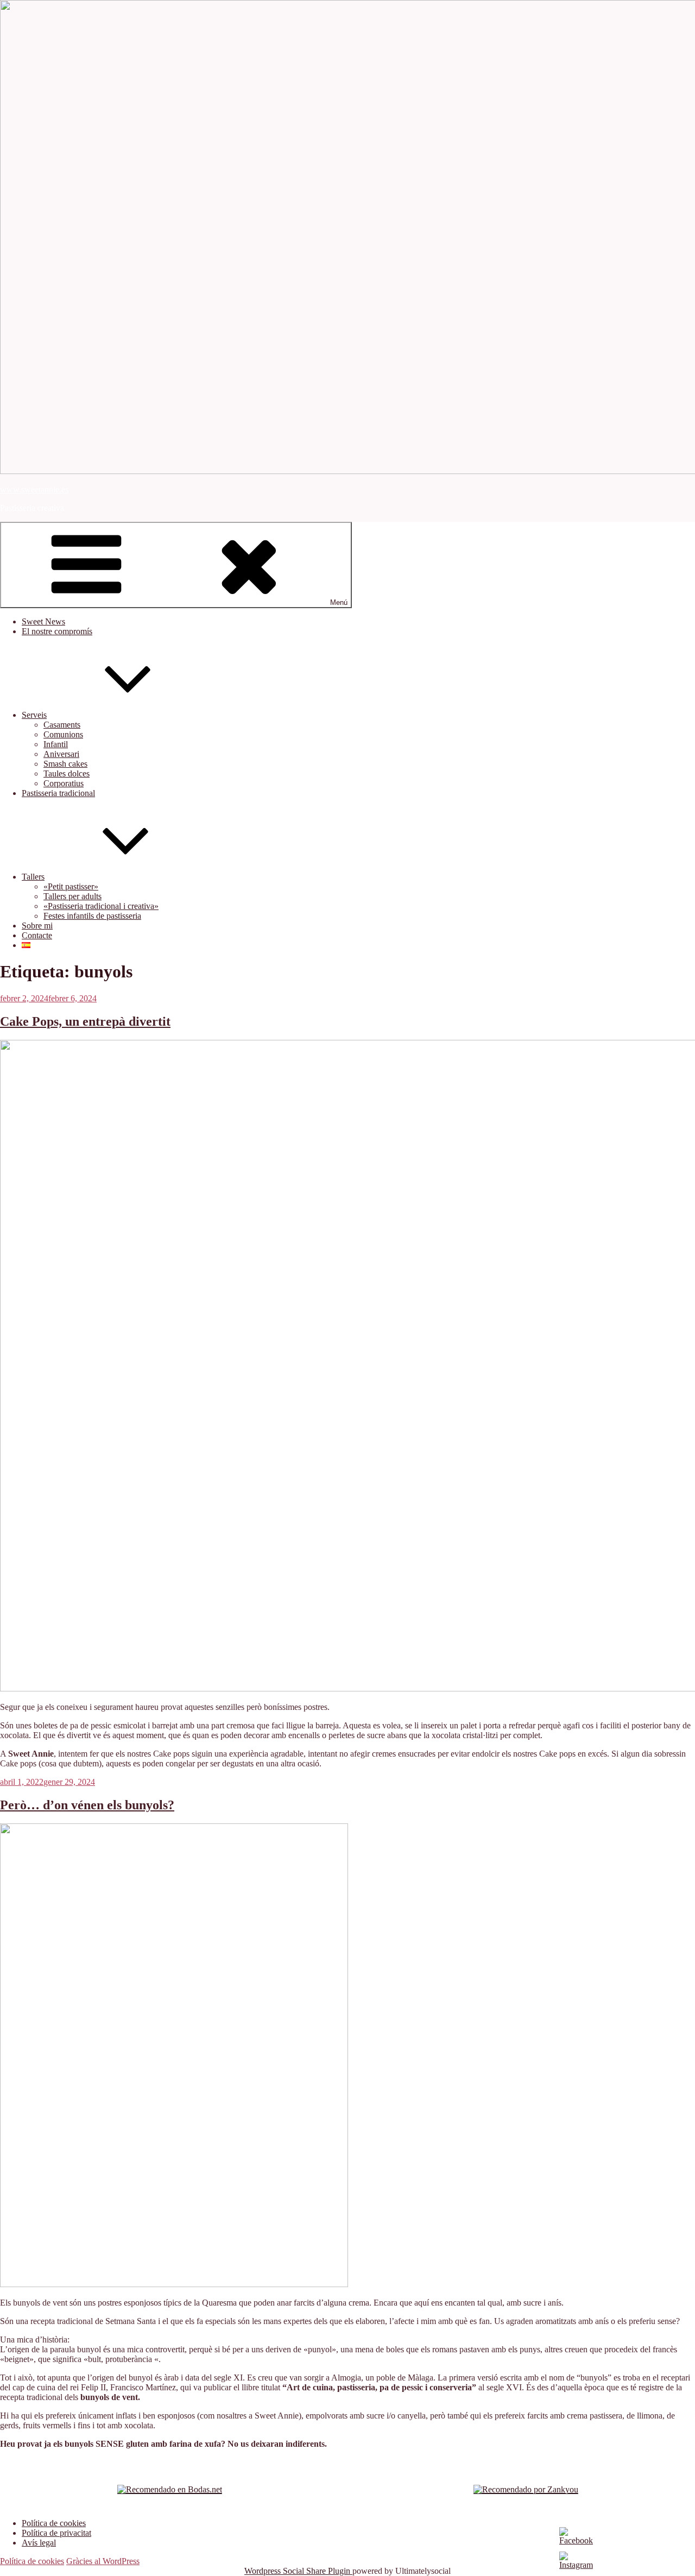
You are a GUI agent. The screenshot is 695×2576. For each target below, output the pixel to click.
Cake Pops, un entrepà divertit (85, 1021)
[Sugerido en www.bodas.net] (170, 2489)
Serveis (34, 715)
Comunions (63, 734)
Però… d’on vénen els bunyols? (87, 1805)
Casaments (62, 725)
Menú (339, 602)
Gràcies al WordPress (103, 2561)
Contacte (37, 935)
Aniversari (61, 754)
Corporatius (64, 783)
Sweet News (43, 621)
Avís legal (39, 2543)
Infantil (56, 744)
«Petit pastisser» (71, 886)
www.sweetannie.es (34, 490)
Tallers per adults (72, 896)
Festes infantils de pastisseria (92, 916)
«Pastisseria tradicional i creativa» (101, 906)
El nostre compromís (57, 631)
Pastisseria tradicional (58, 793)
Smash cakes (65, 764)
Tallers (33, 877)
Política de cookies (54, 2523)
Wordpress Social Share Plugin (298, 2571)
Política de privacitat (56, 2533)
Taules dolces (67, 774)
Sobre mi (37, 926)
